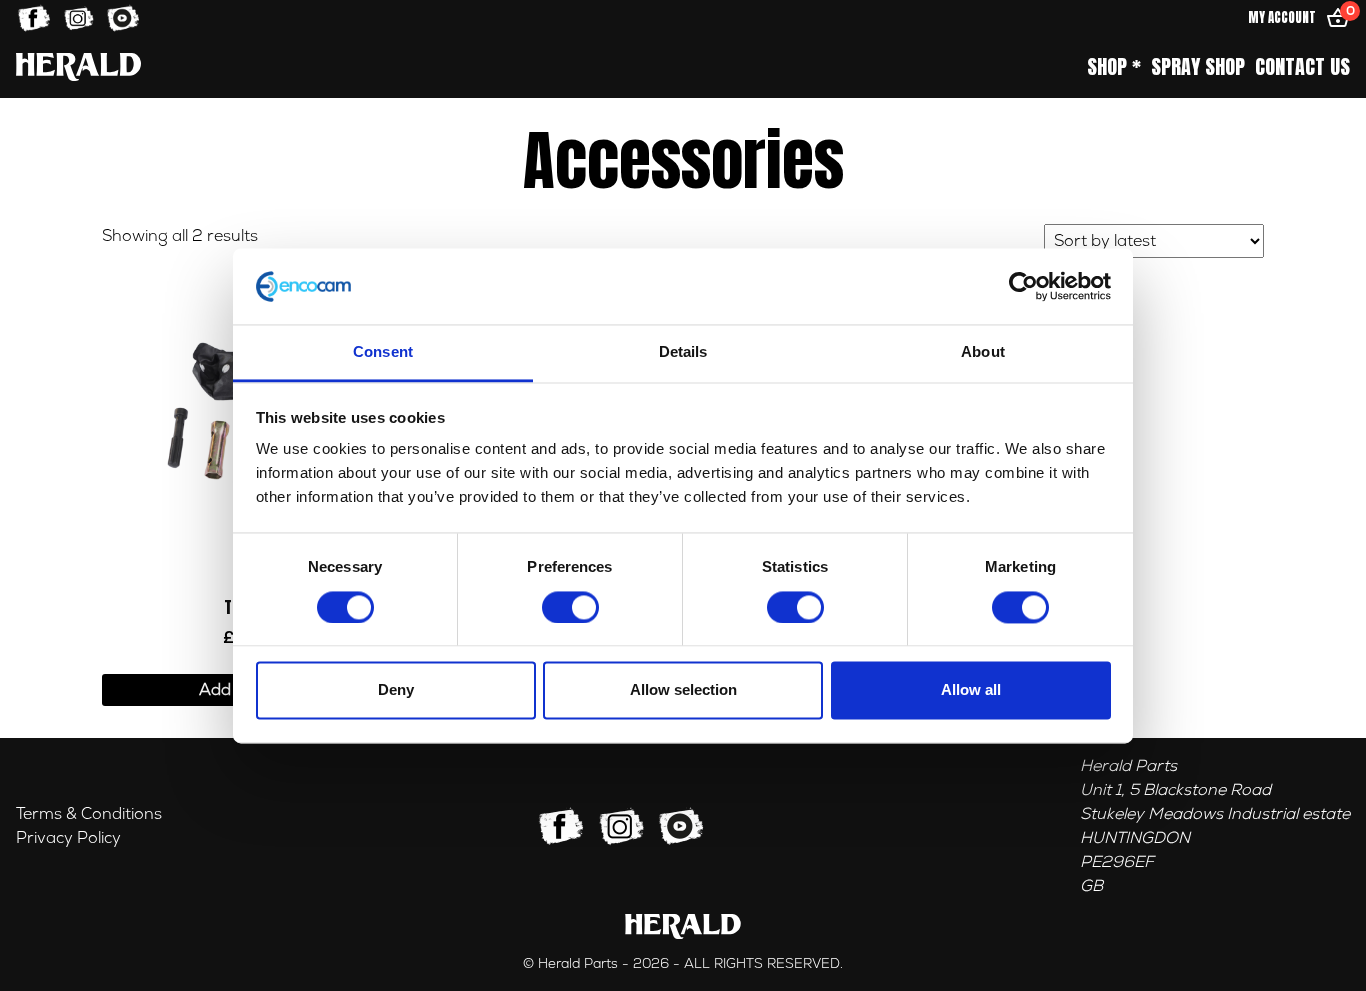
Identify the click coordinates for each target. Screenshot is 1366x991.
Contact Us (1302, 67)
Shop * (1114, 67)
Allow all (971, 690)
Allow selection (683, 690)
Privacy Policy (68, 838)
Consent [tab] (383, 352)
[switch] (570, 607)
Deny (396, 690)
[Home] (78, 66)
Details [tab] (683, 352)
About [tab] (983, 352)
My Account (1282, 17)
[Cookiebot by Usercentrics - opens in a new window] (1023, 286)
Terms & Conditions (89, 814)
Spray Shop (1198, 67)
